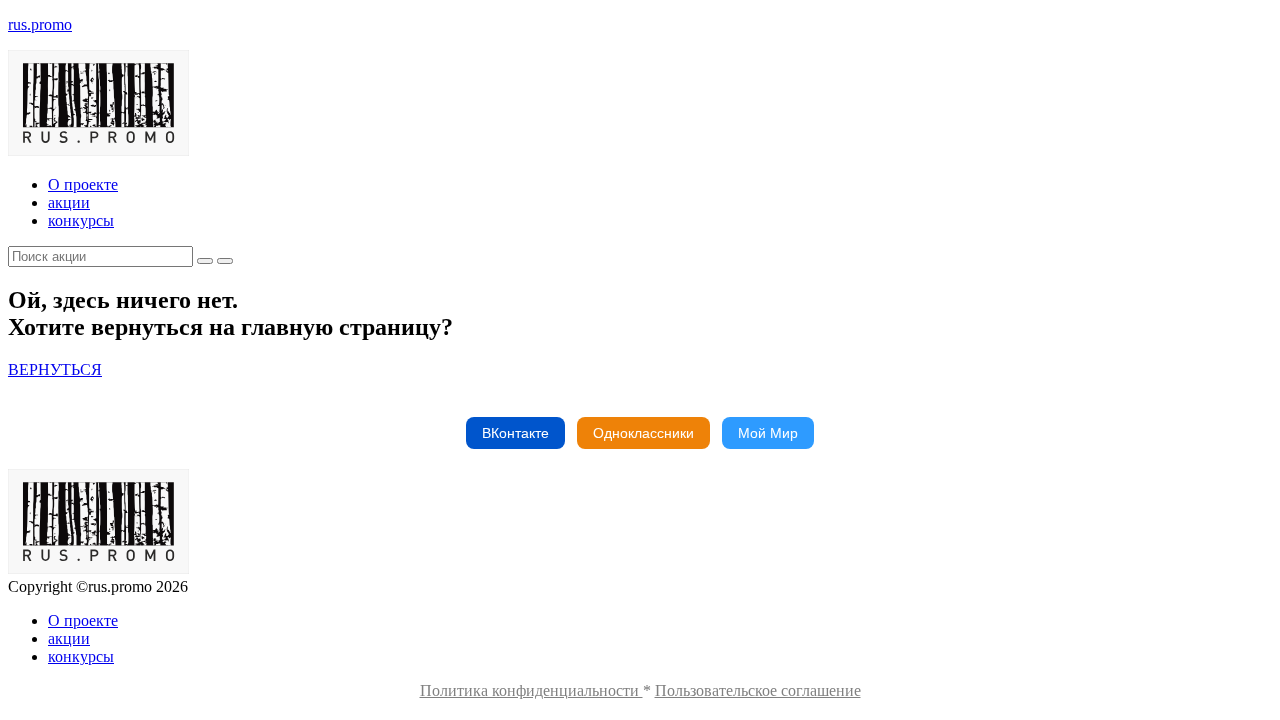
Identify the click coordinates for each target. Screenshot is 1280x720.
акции (69, 202)
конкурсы (81, 220)
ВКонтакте (515, 433)
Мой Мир (768, 433)
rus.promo (40, 24)
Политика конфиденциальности (531, 690)
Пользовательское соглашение (758, 690)
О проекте (83, 184)
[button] (55, 369)
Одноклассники (643, 433)
